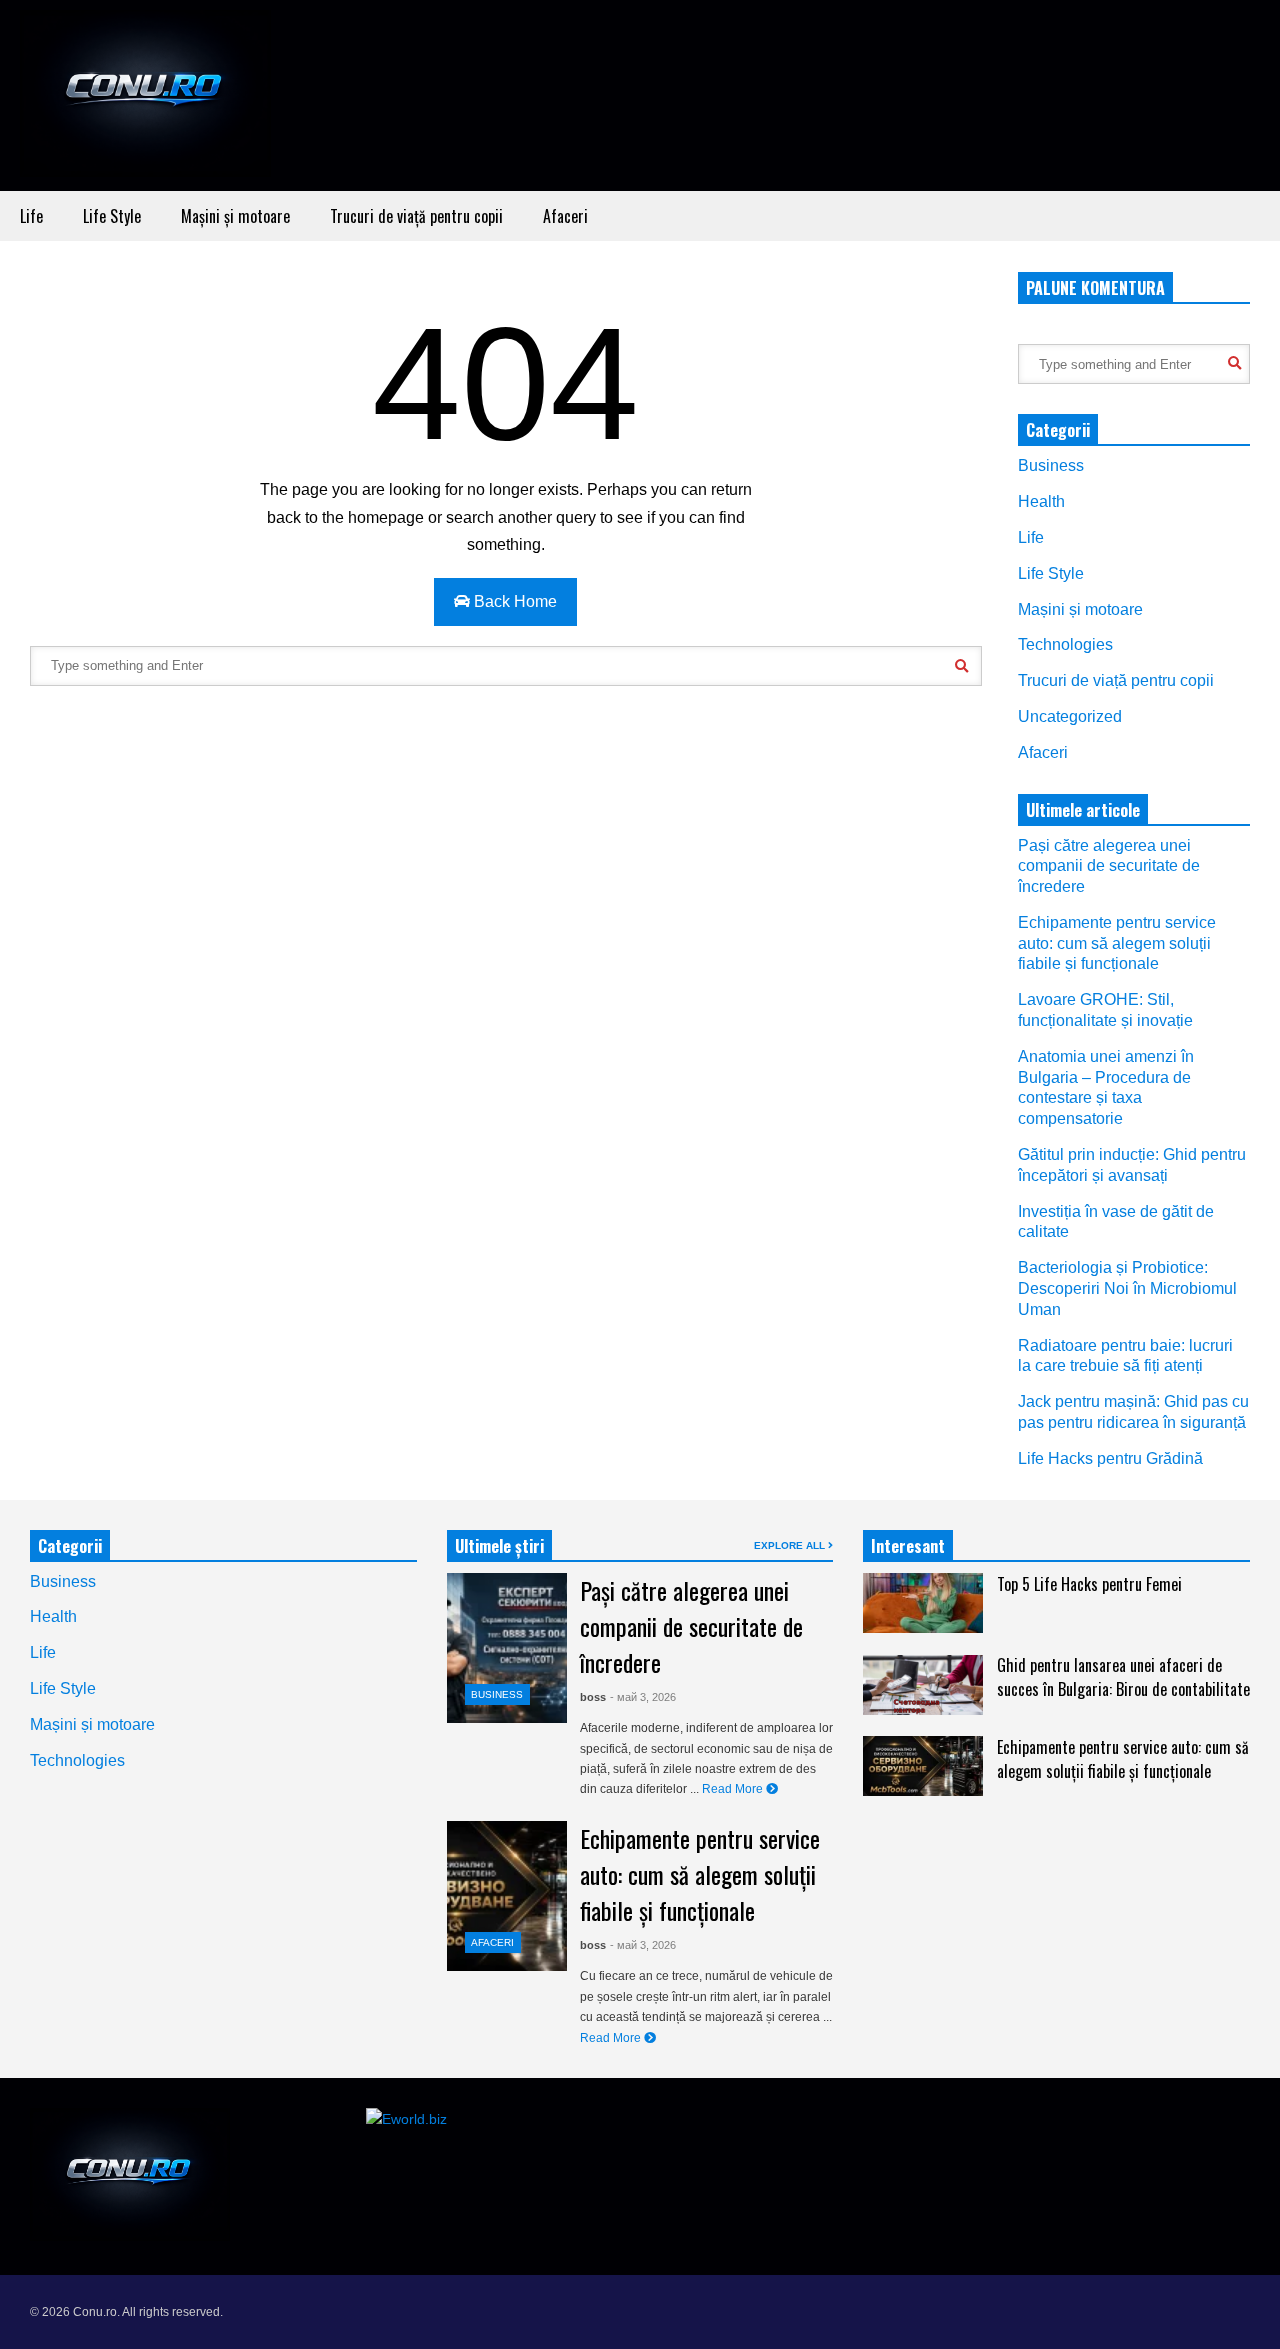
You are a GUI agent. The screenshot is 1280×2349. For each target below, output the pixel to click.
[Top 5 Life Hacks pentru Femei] (923, 1603)
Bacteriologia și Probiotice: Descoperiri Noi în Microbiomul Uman (1127, 1288)
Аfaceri (565, 216)
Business (1051, 465)
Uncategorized (1070, 716)
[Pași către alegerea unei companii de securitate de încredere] (507, 1648)
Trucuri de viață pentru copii (416, 216)
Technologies (1065, 644)
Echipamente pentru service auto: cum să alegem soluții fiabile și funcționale (1117, 943)
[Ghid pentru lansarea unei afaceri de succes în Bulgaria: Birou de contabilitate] (923, 1685)
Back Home (513, 601)
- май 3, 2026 (643, 1697)
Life (31, 216)
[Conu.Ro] (145, 100)
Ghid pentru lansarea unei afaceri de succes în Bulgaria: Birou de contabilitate (1123, 1677)
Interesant (908, 1546)
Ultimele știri (499, 1546)
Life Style (112, 216)
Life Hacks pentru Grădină (1110, 1458)
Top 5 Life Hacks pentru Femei (1089, 1584)
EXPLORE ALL (791, 1545)
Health (1041, 501)
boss (593, 1697)
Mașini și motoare (235, 216)
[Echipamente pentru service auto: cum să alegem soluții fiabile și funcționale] (507, 1896)
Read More (734, 1789)
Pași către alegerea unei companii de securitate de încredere (1109, 866)
